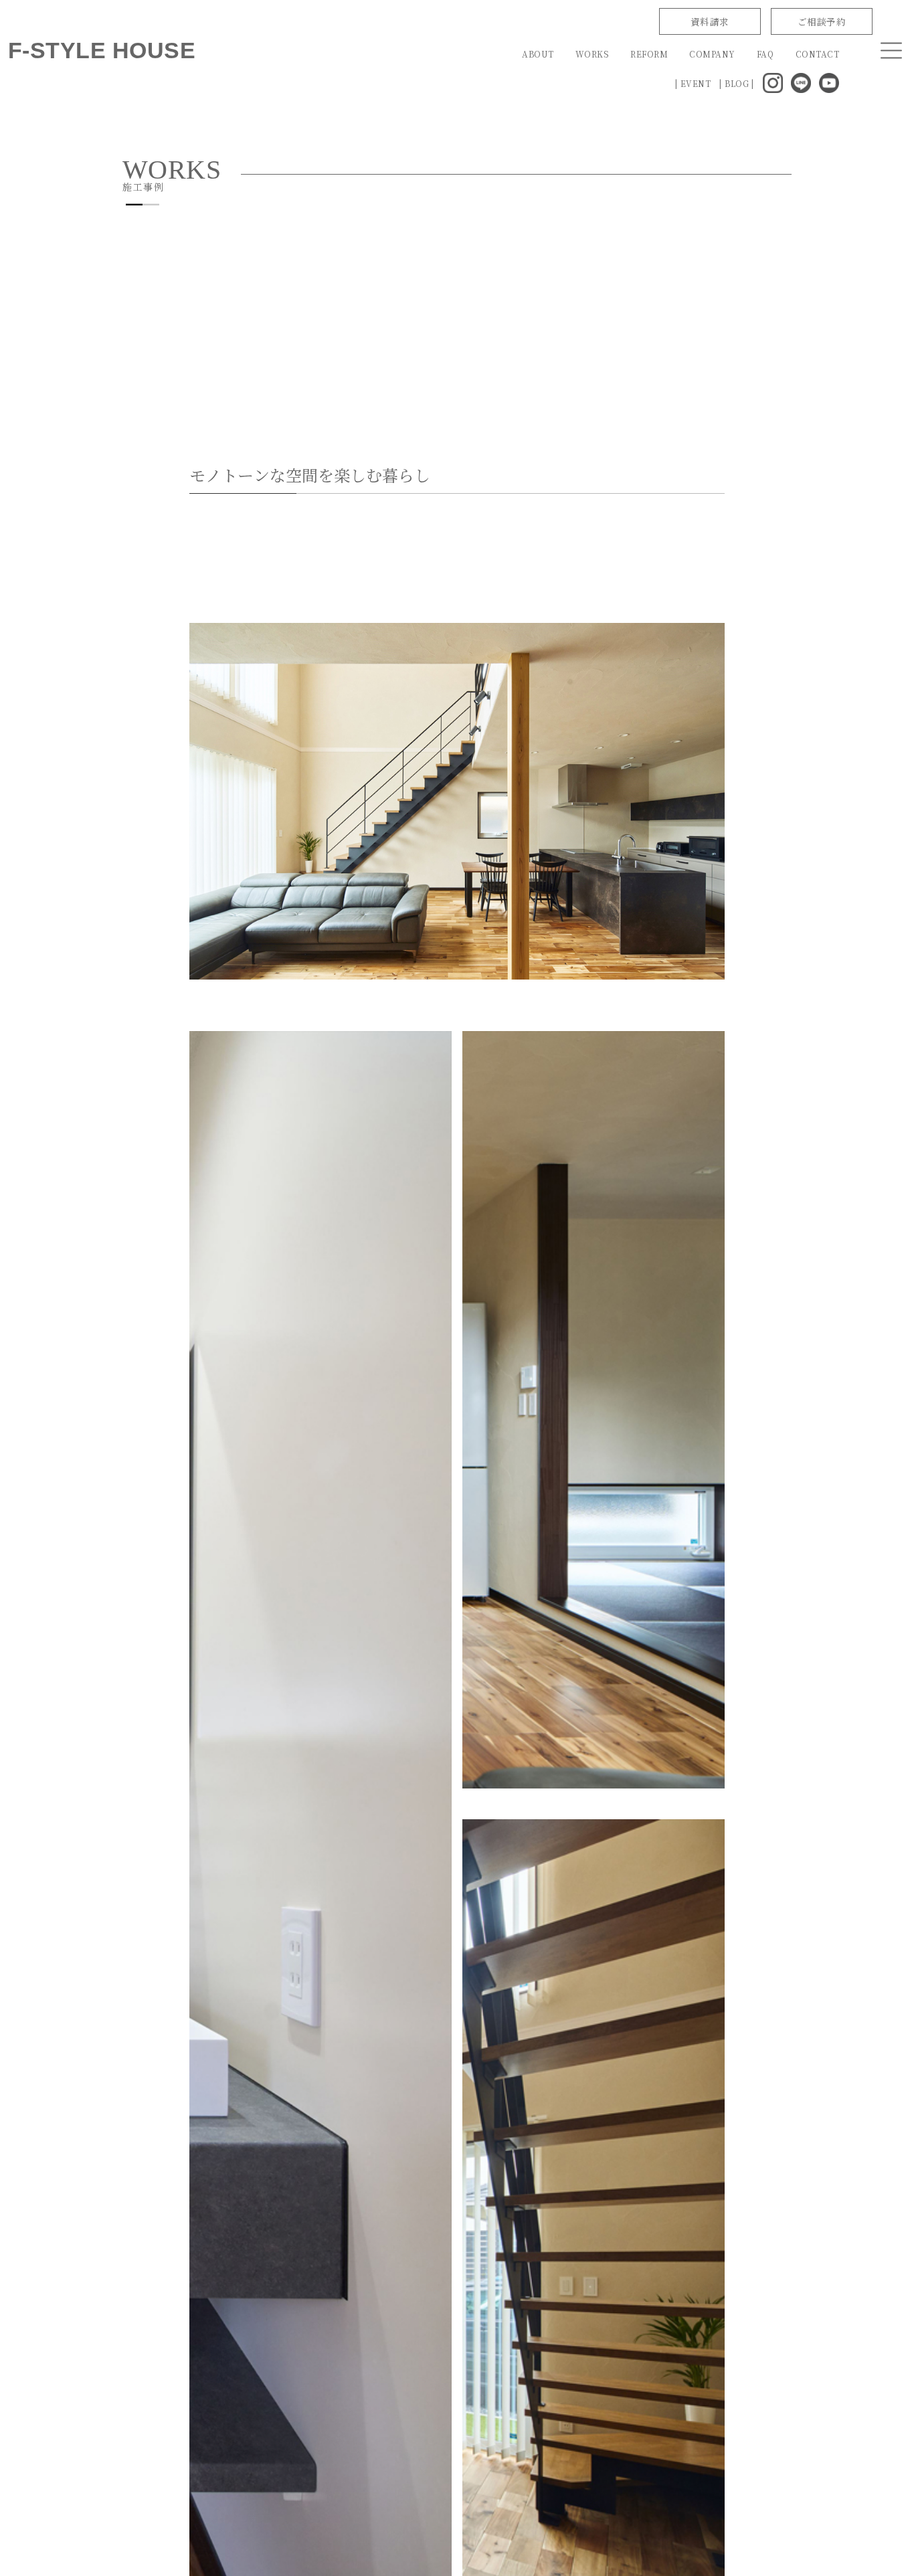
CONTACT (817, 54)
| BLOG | (737, 83)
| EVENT (693, 83)
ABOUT (538, 54)
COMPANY (712, 54)
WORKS (592, 54)
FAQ (765, 54)
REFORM (649, 54)
